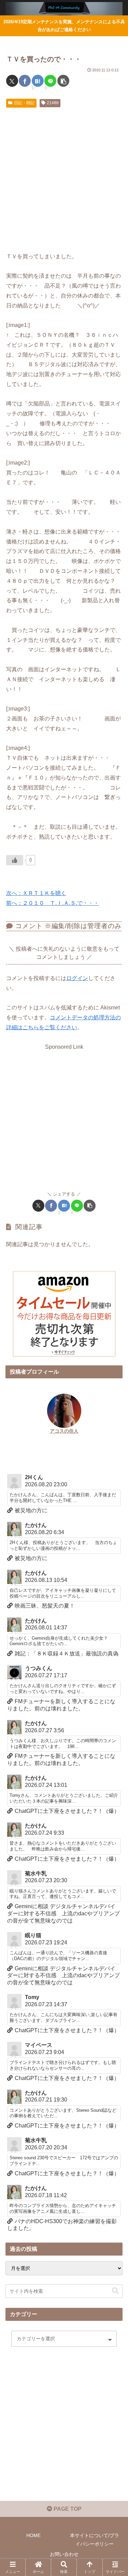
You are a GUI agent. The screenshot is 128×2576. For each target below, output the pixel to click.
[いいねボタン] (15, 860)
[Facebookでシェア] (25, 81)
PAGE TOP (67, 2509)
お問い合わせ (64, 2554)
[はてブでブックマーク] (38, 81)
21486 (53, 103)
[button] (63, 81)
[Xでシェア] (12, 81)
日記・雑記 (24, 103)
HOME (33, 2535)
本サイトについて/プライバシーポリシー (95, 2540)
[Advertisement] (64, 178)
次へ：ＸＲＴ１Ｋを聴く (36, 893)
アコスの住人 (64, 1431)
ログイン (77, 978)
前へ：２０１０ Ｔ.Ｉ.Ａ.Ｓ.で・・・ (53, 903)
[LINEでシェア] (50, 81)
